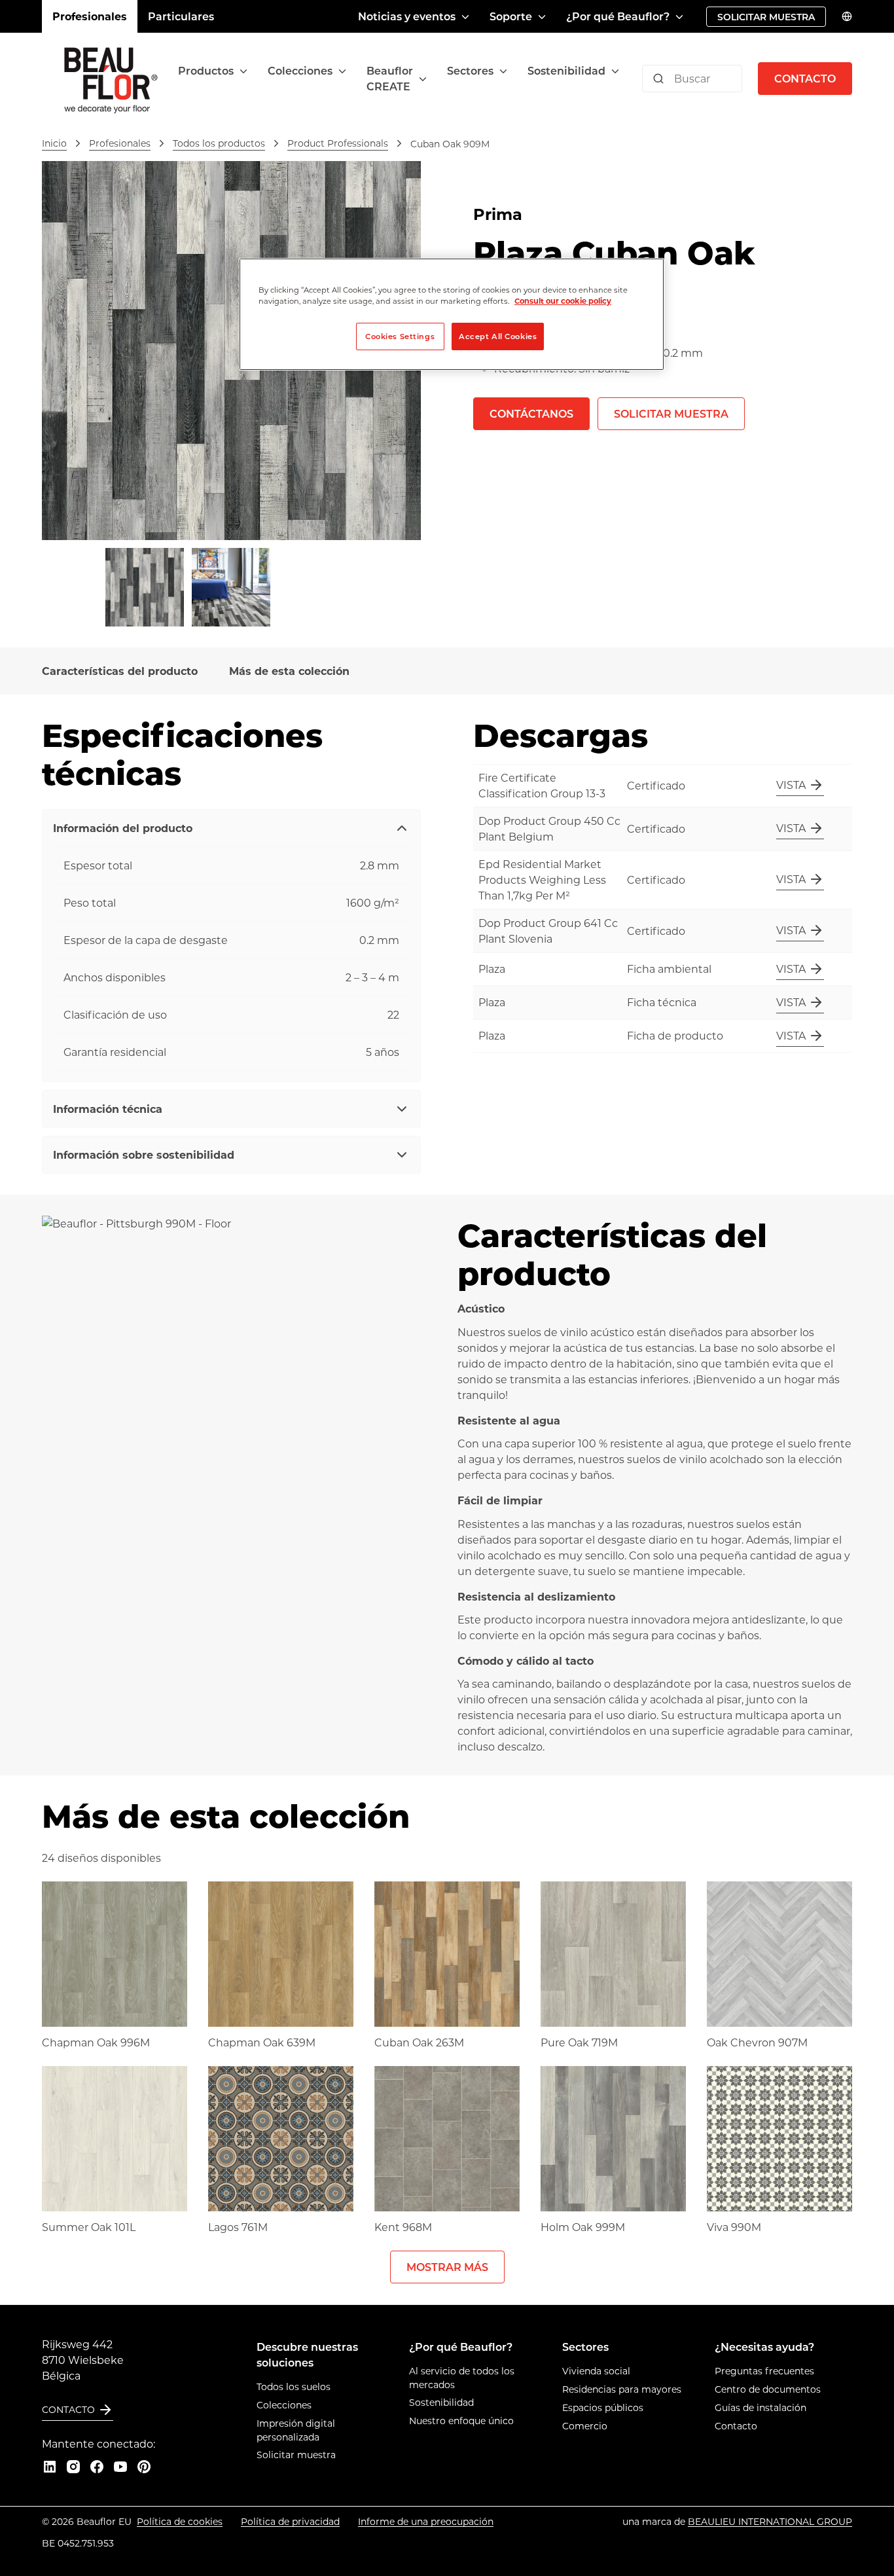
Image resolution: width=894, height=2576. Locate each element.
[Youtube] (120, 2467)
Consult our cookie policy (563, 301)
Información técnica (108, 1109)
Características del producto (120, 671)
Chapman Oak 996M (96, 2042)
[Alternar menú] (243, 71)
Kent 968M (403, 2227)
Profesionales (90, 16)
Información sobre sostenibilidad (144, 1154)
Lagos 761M (238, 2227)
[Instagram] (73, 2467)
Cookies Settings (400, 336)
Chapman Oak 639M (262, 2042)
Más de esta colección (289, 671)
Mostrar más (447, 2267)
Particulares (181, 16)
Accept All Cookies (498, 336)
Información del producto (123, 828)
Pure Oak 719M (579, 2042)
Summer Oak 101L (89, 2227)
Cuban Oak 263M (419, 2042)
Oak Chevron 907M (757, 2042)
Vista (791, 785)
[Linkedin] (50, 2467)
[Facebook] (97, 2467)
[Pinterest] (144, 2467)
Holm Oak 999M (583, 2227)
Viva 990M (734, 2227)
